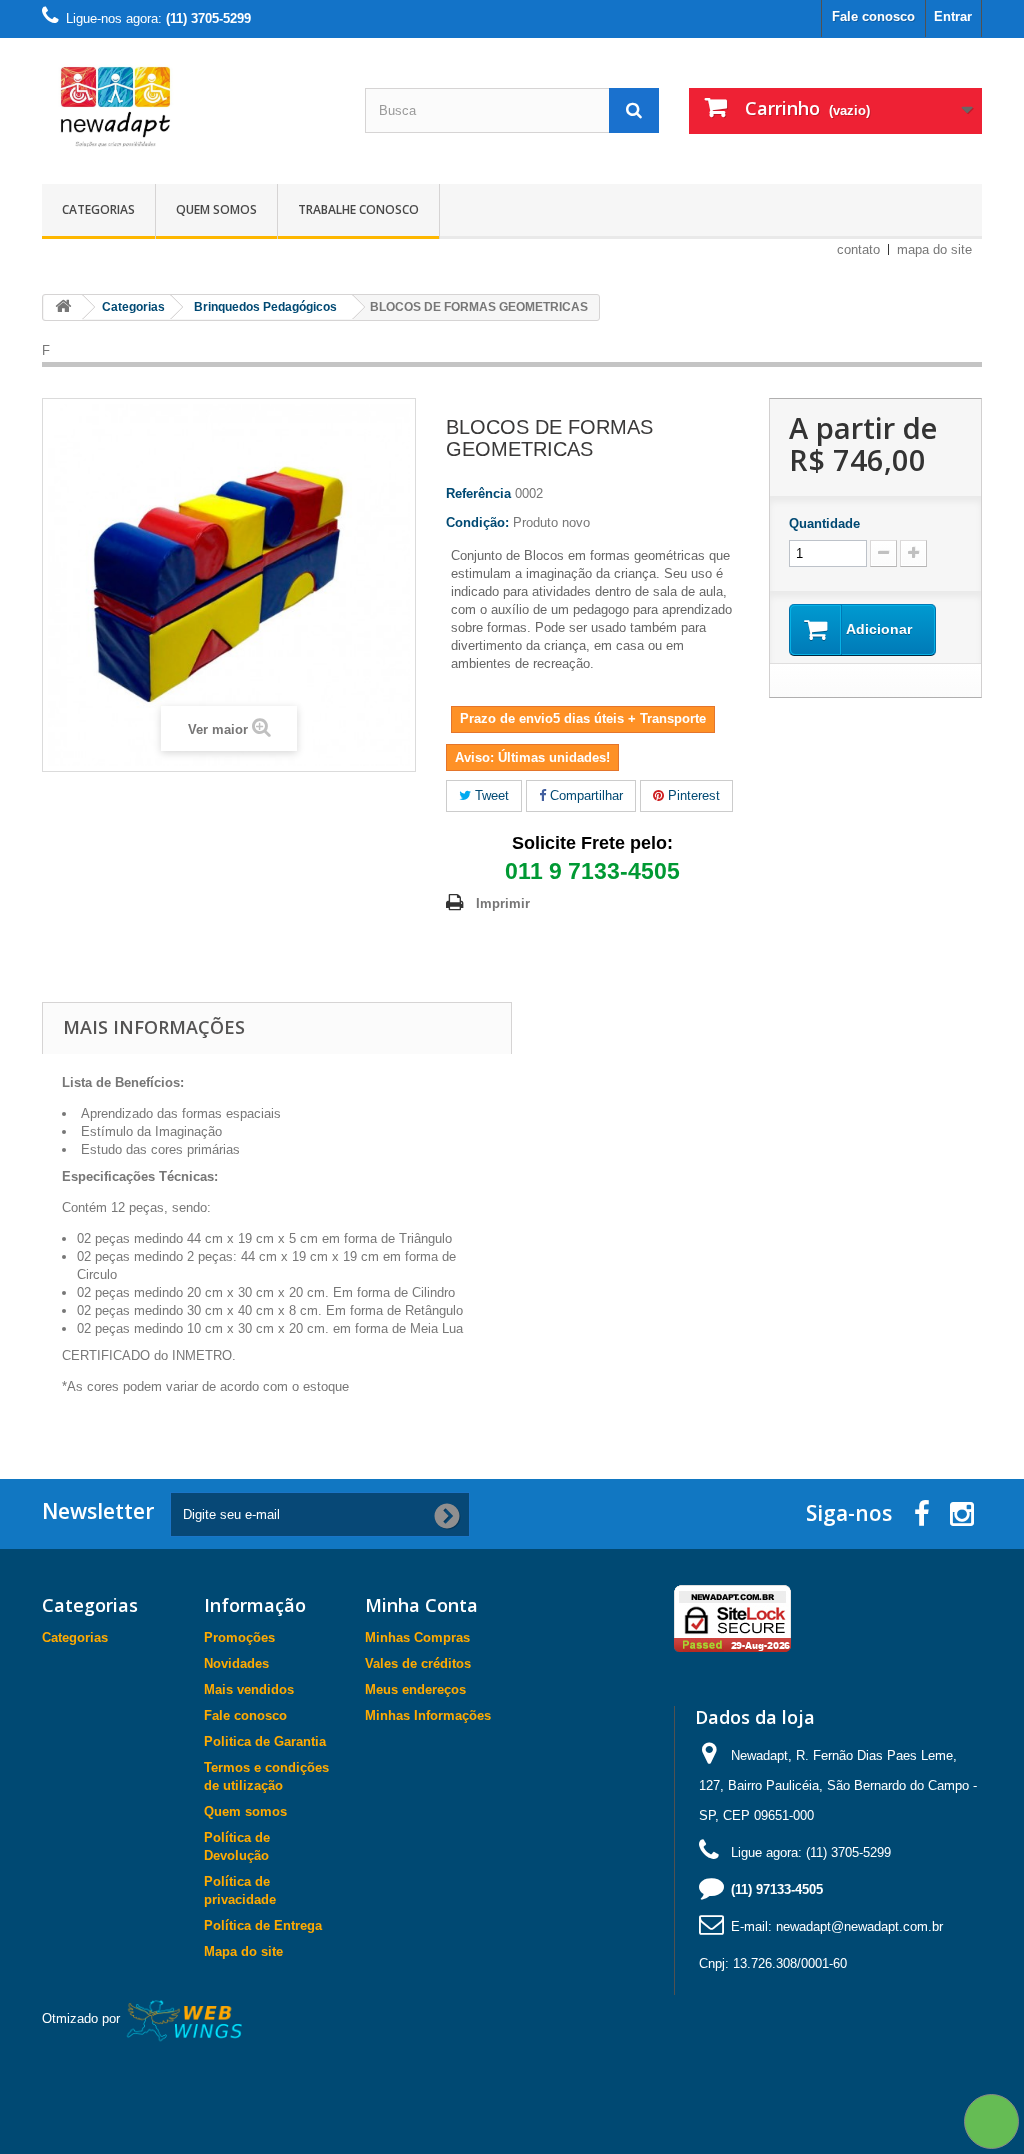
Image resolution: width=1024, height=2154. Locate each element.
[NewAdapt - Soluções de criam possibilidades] (188, 106)
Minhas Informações (428, 1715)
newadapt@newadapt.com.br (859, 1926)
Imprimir (503, 903)
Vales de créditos (418, 1663)
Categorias (98, 209)
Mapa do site (243, 1951)
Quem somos (216, 209)
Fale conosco (873, 16)
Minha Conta (421, 1605)
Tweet (490, 795)
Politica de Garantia (265, 1741)
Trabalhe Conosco (358, 209)
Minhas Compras (417, 1637)
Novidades (236, 1663)
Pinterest (692, 795)
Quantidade (824, 523)
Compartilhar (584, 795)
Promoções (239, 1637)
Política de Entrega (263, 1925)
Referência (478, 493)
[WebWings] (185, 2019)
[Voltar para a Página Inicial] (63, 307)
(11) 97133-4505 (777, 1889)
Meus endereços (415, 1689)
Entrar (953, 16)
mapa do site (934, 249)
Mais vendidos (249, 1689)
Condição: (477, 522)
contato (858, 249)
